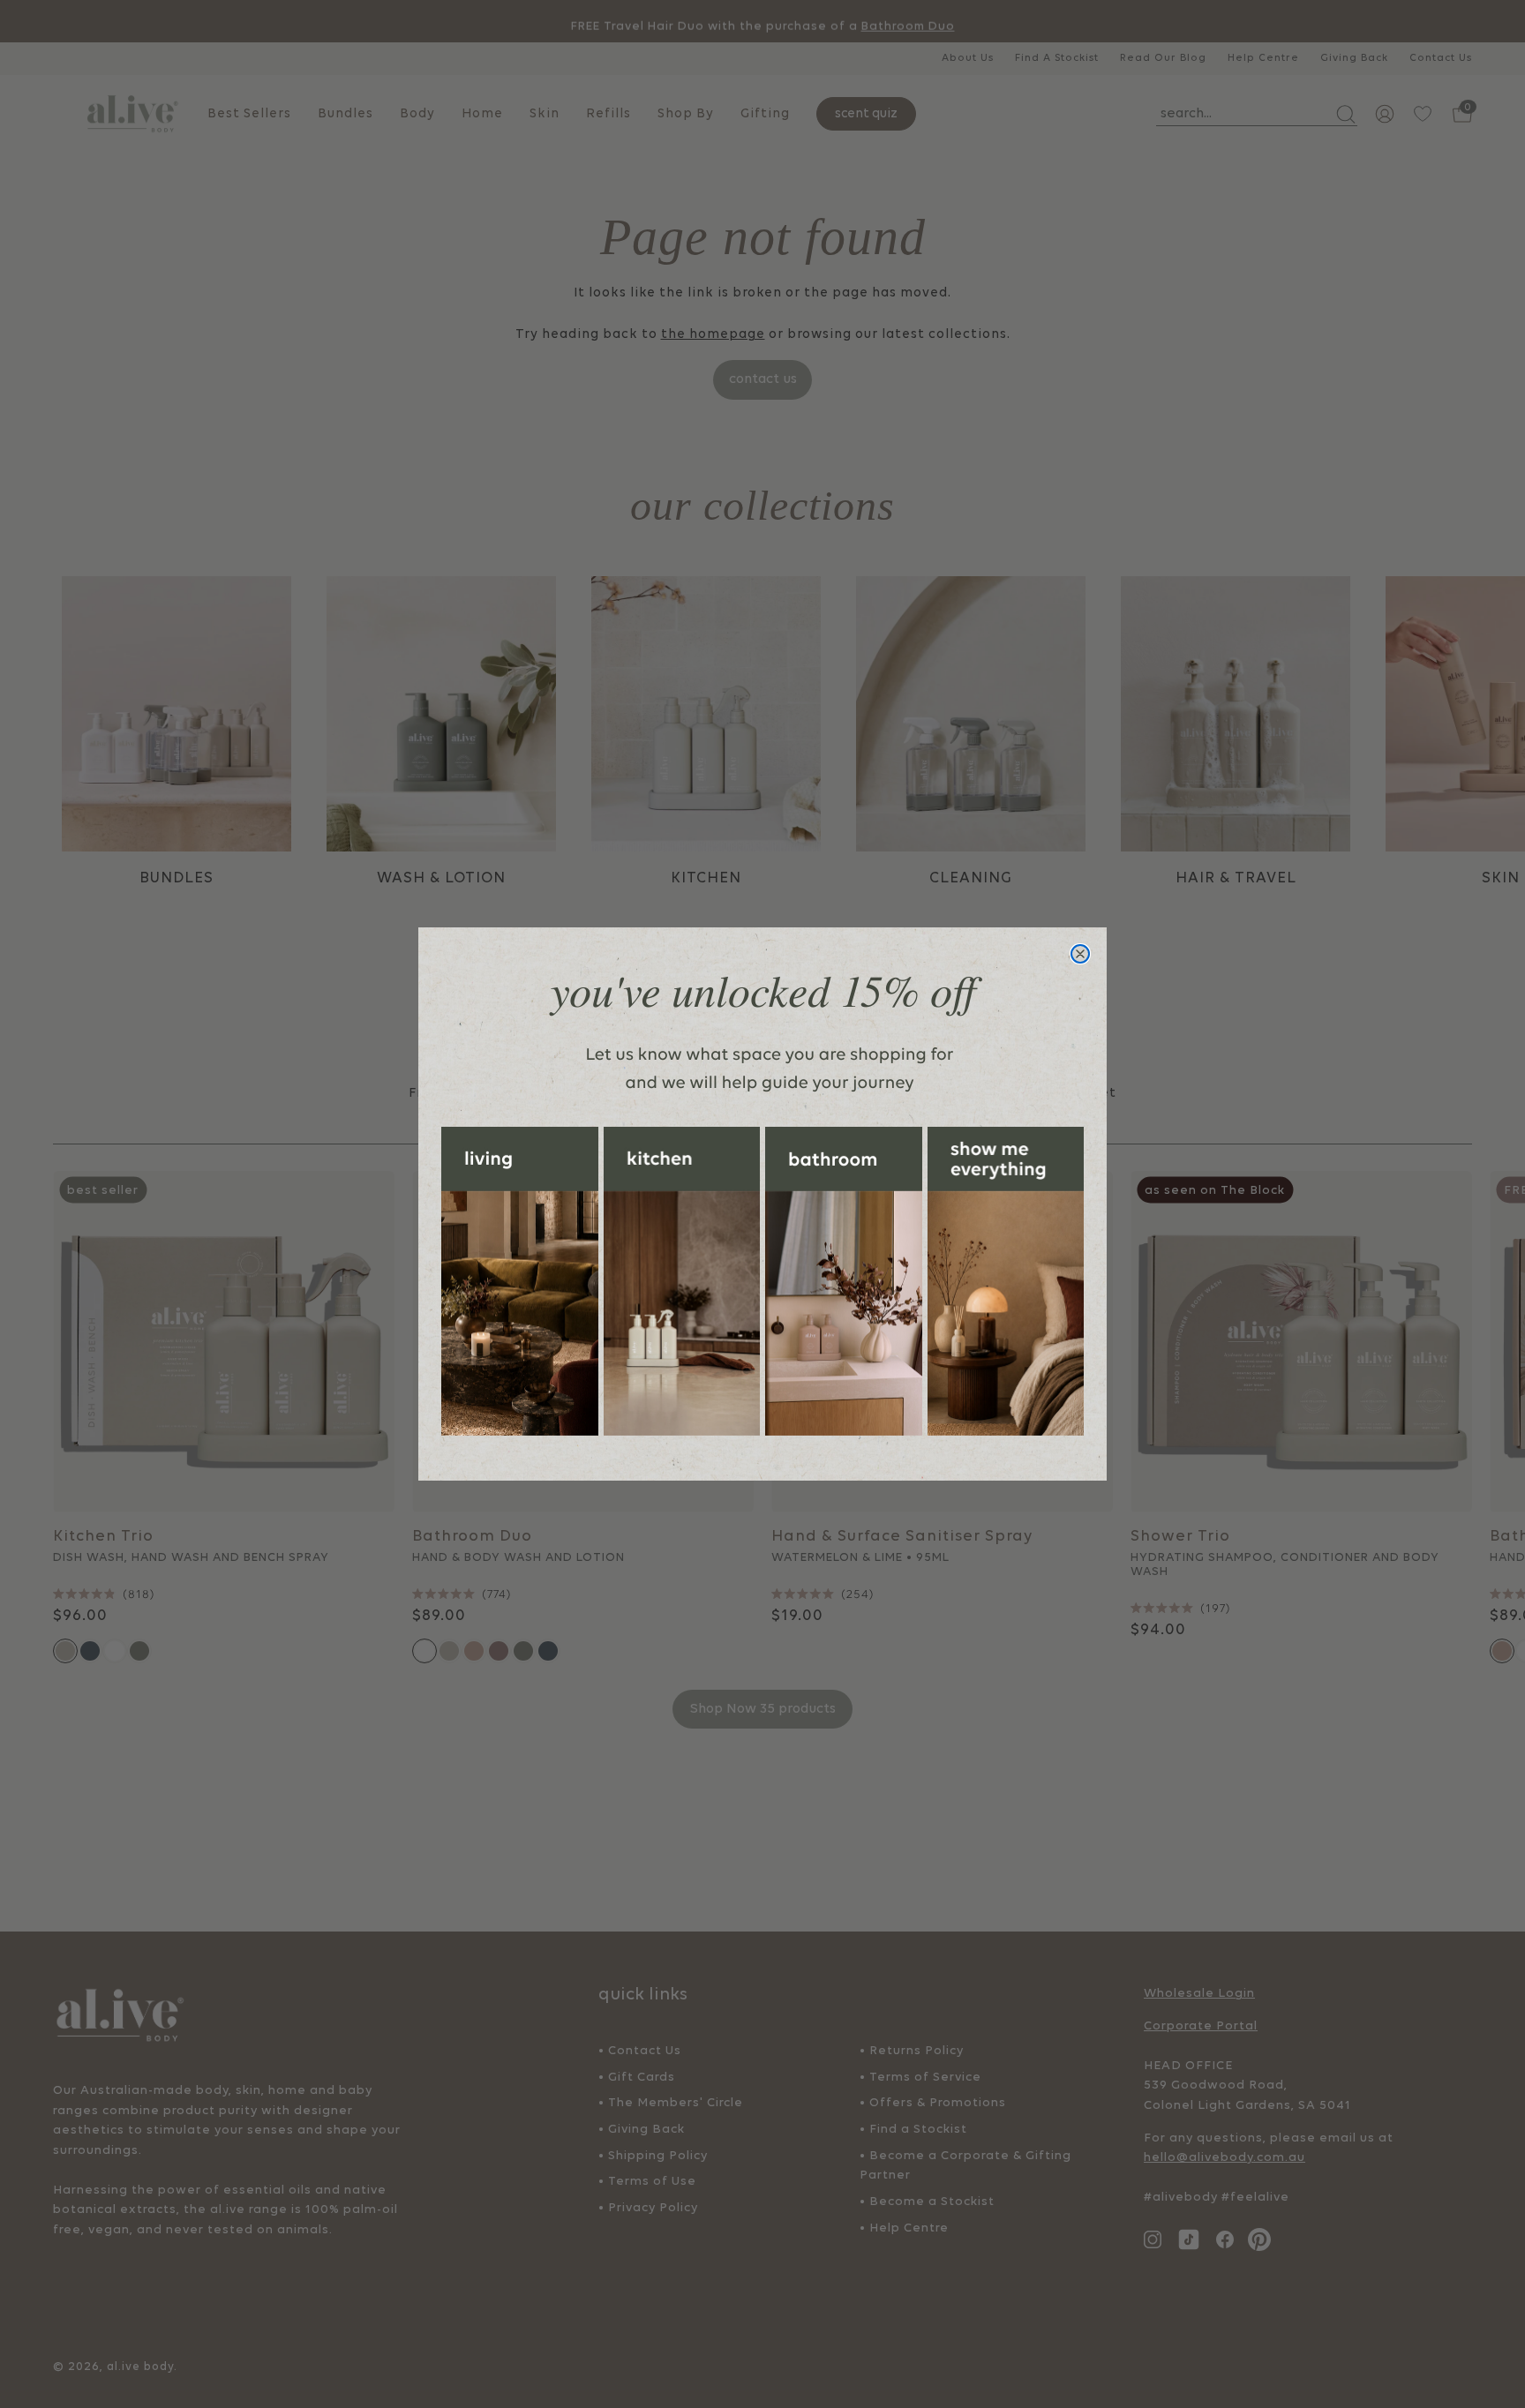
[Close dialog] (1080, 954)
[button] (520, 1281)
